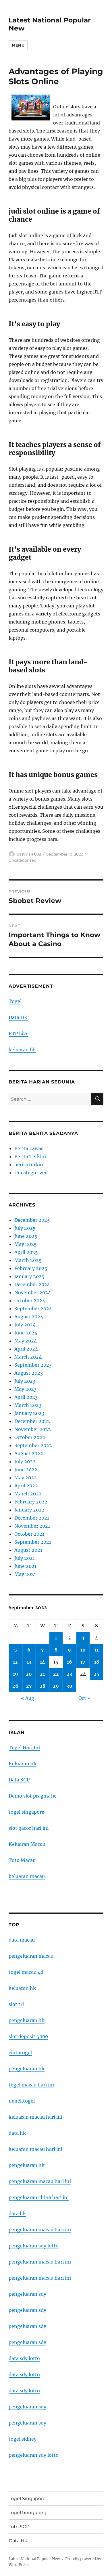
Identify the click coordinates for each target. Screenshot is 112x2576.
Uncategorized (23, 860)
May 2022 (26, 1478)
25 (96, 1674)
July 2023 (25, 1381)
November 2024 (33, 1292)
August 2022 (29, 1453)
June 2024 (26, 1333)
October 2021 (29, 1534)
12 (15, 1662)
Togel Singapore (27, 2499)
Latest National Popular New (34, 2559)
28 (43, 1686)
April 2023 (26, 1397)
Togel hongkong (28, 2513)
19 (16, 1674)
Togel (15, 1001)
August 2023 (29, 1373)
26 (15, 1686)
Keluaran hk (23, 1764)
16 (69, 1662)
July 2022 (25, 1461)
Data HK (18, 1017)
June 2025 (26, 1236)
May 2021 (25, 1574)
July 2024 (25, 1325)
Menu (18, 45)
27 (29, 1686)
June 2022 (26, 1470)
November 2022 (33, 1429)
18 (97, 1662)
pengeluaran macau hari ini (40, 2262)
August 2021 (28, 1550)
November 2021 (32, 1526)
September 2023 (33, 1365)
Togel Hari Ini (24, 1748)
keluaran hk (22, 1050)
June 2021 (25, 1566)
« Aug (28, 1698)
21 (42, 1674)
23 (69, 1674)
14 (43, 1662)
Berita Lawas (29, 1148)
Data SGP (19, 1780)
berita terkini (29, 1165)
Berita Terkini (30, 1156)
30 (69, 1686)
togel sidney (23, 2439)
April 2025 (26, 1252)
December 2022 (32, 1421)
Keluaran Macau (27, 1844)
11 (96, 1650)
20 (29, 1674)
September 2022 (33, 1445)
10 (83, 1650)
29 (56, 1686)
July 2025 (25, 1228)
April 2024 (26, 1349)
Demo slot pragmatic (32, 1796)
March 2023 (28, 1405)
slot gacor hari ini (29, 1828)
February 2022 (31, 1502)
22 (56, 1674)
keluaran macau (27, 1876)
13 (29, 1662)
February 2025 (31, 1268)
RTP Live (19, 1033)
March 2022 (28, 1494)
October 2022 (30, 1437)
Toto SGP (19, 2527)
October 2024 (30, 1301)
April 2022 (26, 1486)
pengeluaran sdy (27, 2294)
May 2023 (25, 1389)
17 (83, 1662)
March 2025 (28, 1260)
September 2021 (33, 1542)
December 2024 (32, 1284)
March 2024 (28, 1357)
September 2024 (33, 1309)
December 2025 (32, 1220)
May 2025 (26, 1244)
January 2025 (29, 1276)
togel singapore (26, 1812)
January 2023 (29, 1413)
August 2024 (29, 1317)
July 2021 (25, 1558)
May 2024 (26, 1341)
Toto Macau (22, 1860)
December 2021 (32, 1518)
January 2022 (29, 1510)
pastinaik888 (29, 854)
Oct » (84, 1698)
